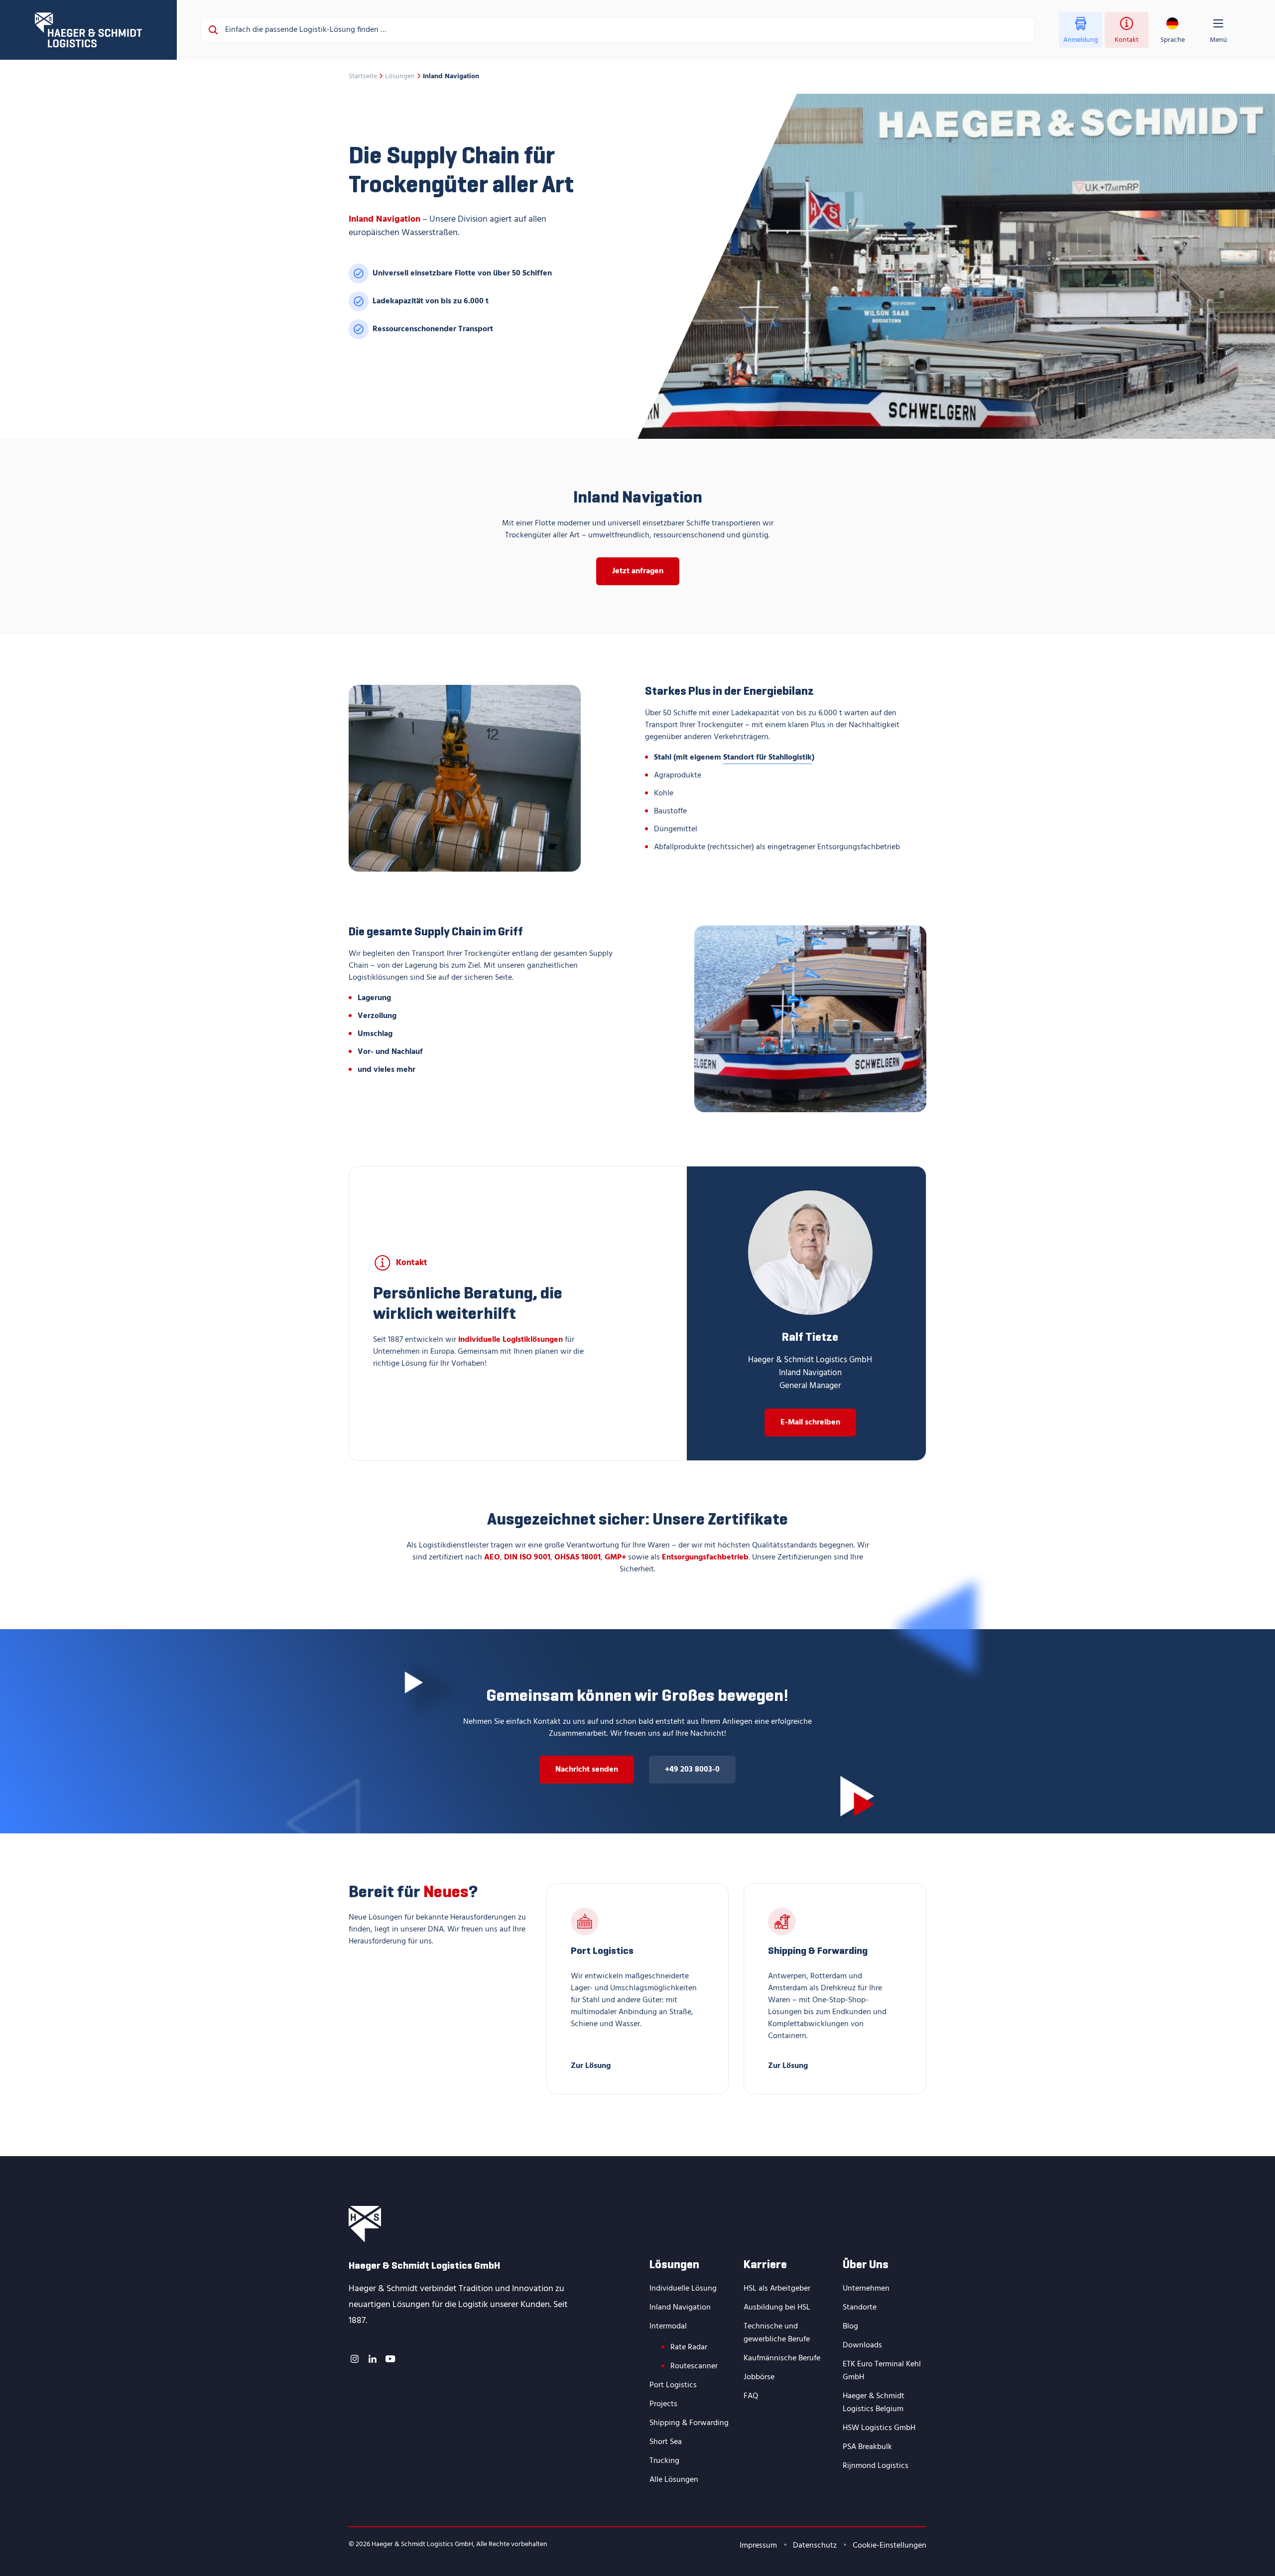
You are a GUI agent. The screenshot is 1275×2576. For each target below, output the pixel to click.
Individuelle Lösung (683, 2289)
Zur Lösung (591, 2065)
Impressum (758, 2546)
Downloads (862, 2345)
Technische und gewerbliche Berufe (777, 2333)
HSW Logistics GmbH (879, 2428)
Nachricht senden (587, 1770)
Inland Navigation (680, 2308)
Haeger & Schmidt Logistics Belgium (874, 2403)
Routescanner (694, 2366)
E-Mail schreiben (810, 1422)
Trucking (664, 2461)
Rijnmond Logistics (876, 2466)
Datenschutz (815, 2546)
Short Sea (666, 2442)
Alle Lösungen (674, 2480)
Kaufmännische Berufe (782, 2358)
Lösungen (400, 77)
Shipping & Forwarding (689, 2423)
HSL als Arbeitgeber (777, 2289)
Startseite (363, 77)
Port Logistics (673, 2385)
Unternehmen (866, 2289)
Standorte (860, 2308)
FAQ (751, 2396)
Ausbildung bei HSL (777, 2308)
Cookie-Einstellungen (890, 2546)
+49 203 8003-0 (692, 1770)
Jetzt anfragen (638, 571)
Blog (850, 2326)
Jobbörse (759, 2377)
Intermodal (668, 2326)
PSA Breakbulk (867, 2447)
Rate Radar (689, 2347)
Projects (663, 2404)
